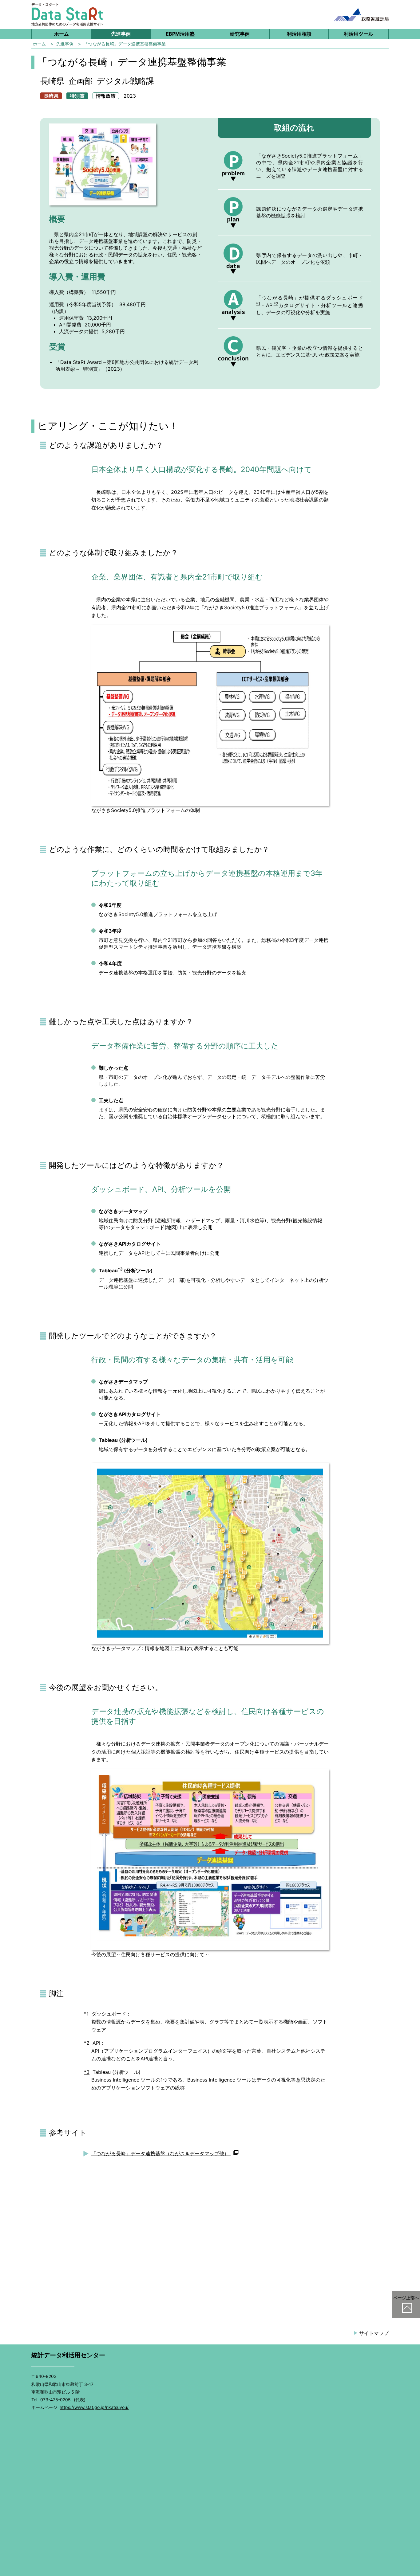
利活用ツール (359, 34)
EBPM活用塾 (180, 34)
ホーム (61, 34)
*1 (258, 304)
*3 (120, 1269)
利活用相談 (299, 34)
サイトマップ (374, 2333)
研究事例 (240, 34)
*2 (276, 304)
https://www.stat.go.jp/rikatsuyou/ (94, 2407)
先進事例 (121, 34)
